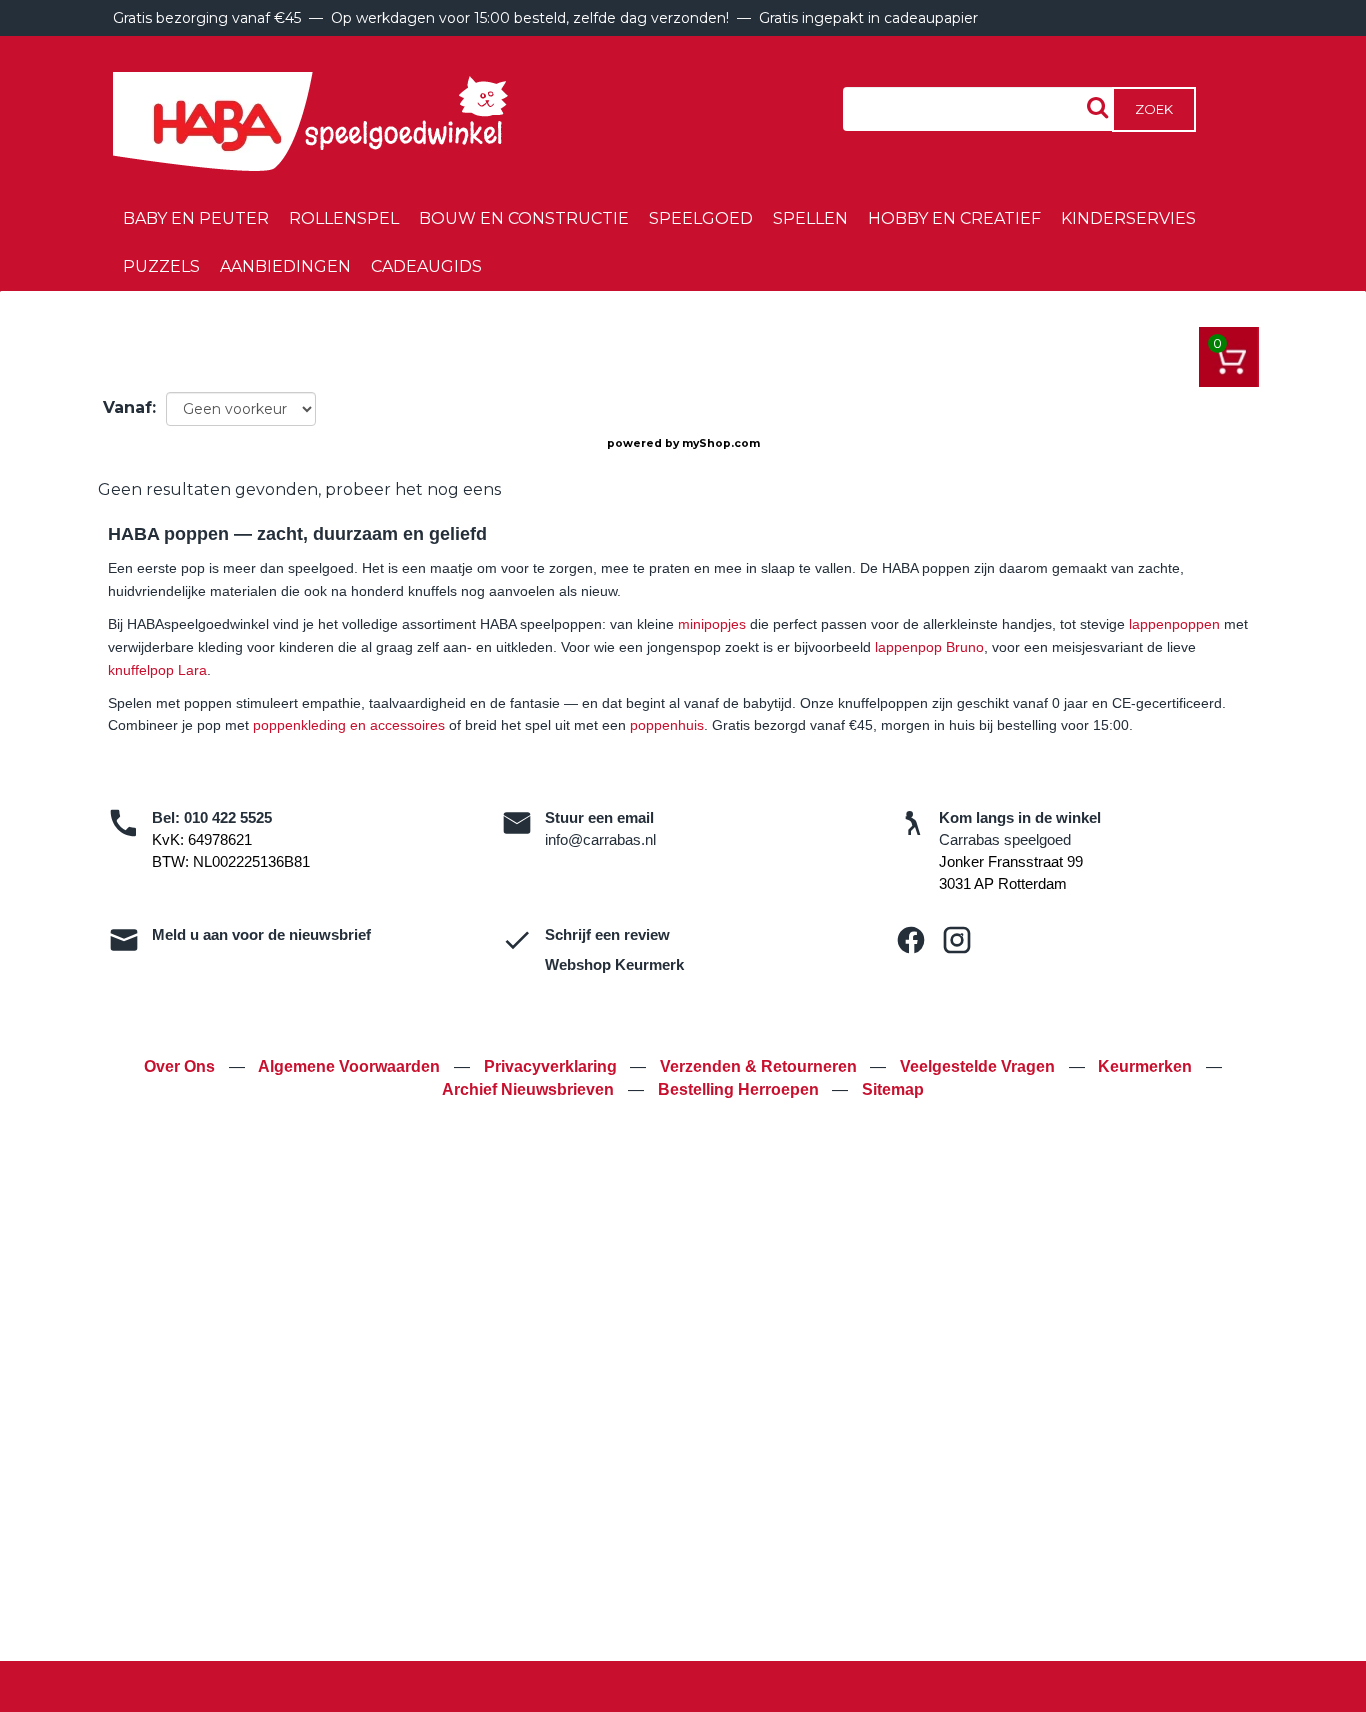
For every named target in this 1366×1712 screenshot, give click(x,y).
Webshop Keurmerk (614, 964)
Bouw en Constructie (524, 218)
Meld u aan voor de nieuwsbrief (261, 934)
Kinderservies (1128, 218)
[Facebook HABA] (911, 940)
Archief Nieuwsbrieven (530, 1089)
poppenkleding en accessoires (349, 725)
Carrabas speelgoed (1005, 839)
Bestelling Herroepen (740, 1089)
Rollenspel (344, 218)
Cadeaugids (426, 266)
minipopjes (712, 624)
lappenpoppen (1174, 624)
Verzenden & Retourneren (760, 1066)
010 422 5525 (228, 817)
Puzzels (161, 266)
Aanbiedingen (285, 266)
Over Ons (181, 1066)
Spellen (810, 218)
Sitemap (893, 1089)
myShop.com (721, 443)
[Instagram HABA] (957, 940)
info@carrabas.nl (600, 839)
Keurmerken (1147, 1066)
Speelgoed (701, 218)
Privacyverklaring (552, 1066)
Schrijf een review (607, 934)
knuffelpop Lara (157, 670)
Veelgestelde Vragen (979, 1066)
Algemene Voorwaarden (351, 1066)
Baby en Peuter (196, 218)
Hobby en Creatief (954, 218)
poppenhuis (667, 725)
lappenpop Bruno (929, 647)
